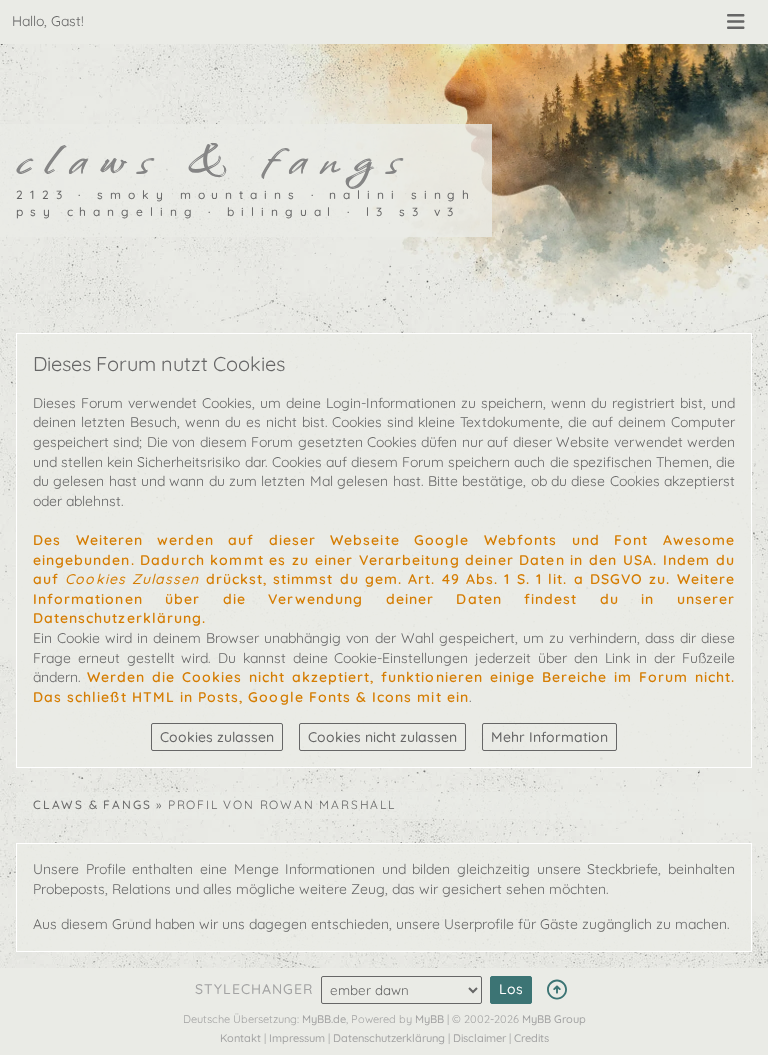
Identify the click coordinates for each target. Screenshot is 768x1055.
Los (511, 989)
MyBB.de (324, 1019)
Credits (531, 1038)
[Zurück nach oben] (556, 990)
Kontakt (240, 1038)
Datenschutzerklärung (389, 1038)
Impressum (297, 1038)
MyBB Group (554, 1019)
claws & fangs (92, 804)
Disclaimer (479, 1038)
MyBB (429, 1019)
